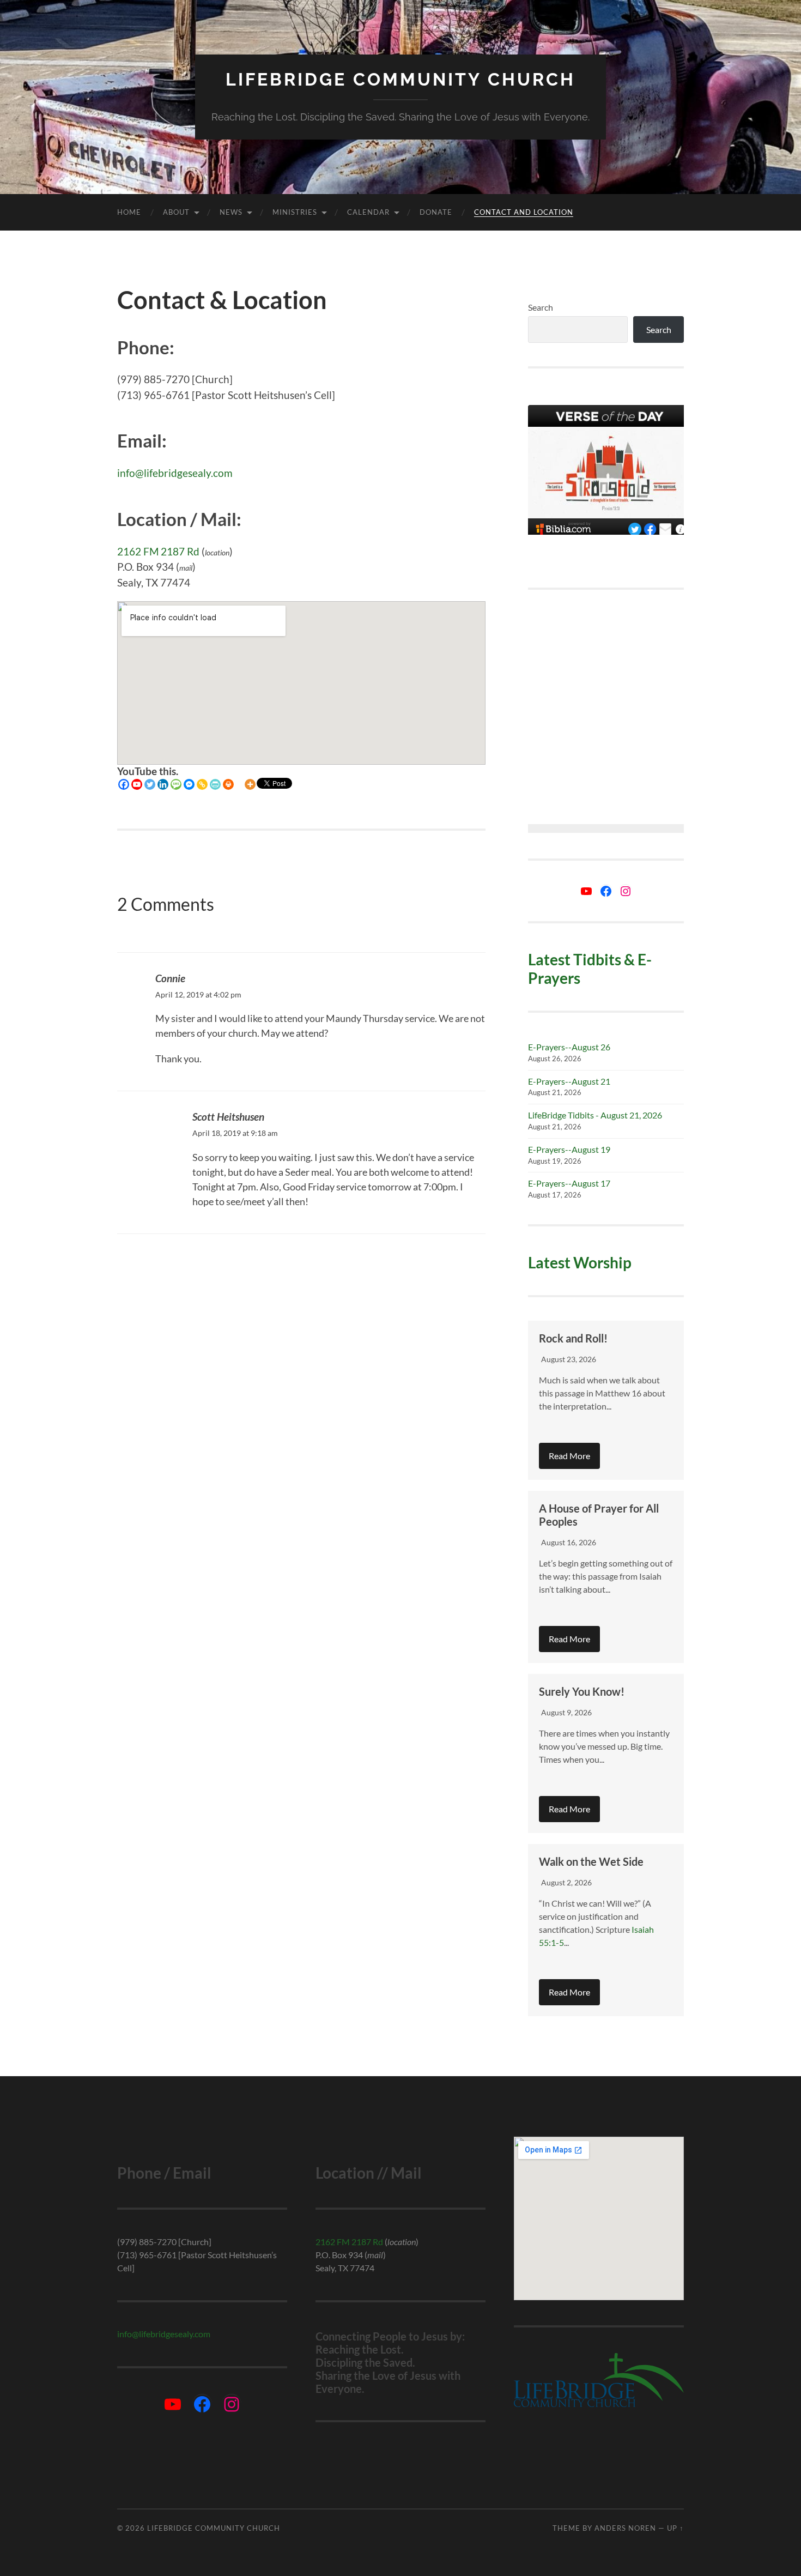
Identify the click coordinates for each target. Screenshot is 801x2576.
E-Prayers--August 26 (569, 1047)
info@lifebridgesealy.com (175, 473)
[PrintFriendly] (215, 784)
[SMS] (176, 784)
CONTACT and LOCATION (524, 212)
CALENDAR (368, 212)
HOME (129, 212)
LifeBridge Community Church (400, 79)
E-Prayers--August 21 (569, 1081)
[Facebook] (124, 784)
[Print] (228, 784)
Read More (569, 1456)
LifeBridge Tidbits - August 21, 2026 (595, 1115)
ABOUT (176, 212)
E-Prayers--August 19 (569, 1149)
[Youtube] (137, 784)
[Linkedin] (163, 784)
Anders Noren (625, 2528)
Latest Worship (580, 1262)
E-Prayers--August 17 (569, 1183)
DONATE (436, 212)
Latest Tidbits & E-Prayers (590, 969)
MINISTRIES (295, 212)
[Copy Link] (202, 784)
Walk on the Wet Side (591, 1861)
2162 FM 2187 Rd (158, 551)
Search (541, 307)
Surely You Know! (582, 1691)
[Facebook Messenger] (189, 784)
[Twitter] (150, 784)
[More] (250, 784)
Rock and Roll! (573, 1338)
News (231, 212)
